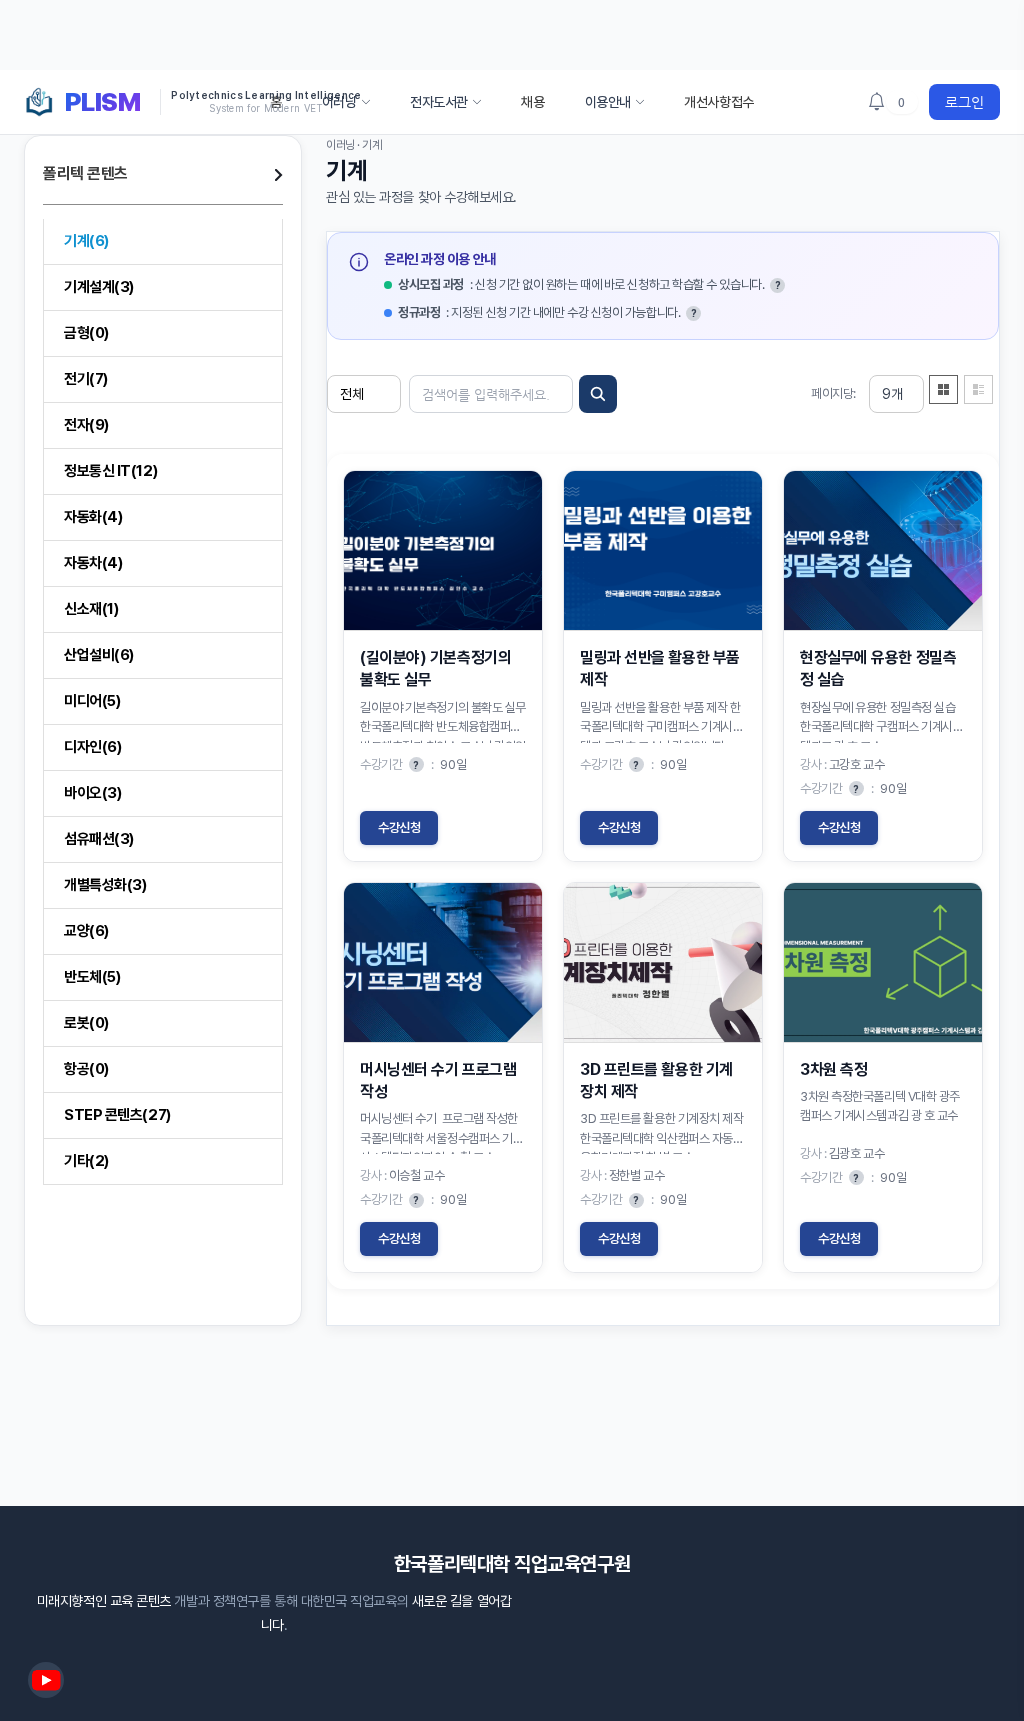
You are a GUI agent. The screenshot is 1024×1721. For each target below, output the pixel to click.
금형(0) (86, 333)
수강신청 (399, 827)
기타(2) (86, 1161)
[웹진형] (979, 389)
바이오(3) (92, 793)
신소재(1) (91, 609)
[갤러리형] (944, 389)
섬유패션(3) (99, 839)
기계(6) (86, 241)
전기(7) (86, 379)
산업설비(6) (99, 655)
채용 (532, 102)
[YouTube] (46, 1680)
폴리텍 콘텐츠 (85, 173)
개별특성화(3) (105, 885)
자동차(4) (93, 563)
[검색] (598, 394)
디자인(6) (92, 747)
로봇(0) (86, 1023)
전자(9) (86, 425)
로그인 (964, 102)
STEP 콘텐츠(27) (117, 1115)
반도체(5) (92, 977)
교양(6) (86, 931)
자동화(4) (93, 517)
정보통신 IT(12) (110, 471)
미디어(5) (92, 701)
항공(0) (86, 1069)
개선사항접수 (718, 102)
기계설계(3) (99, 287)
